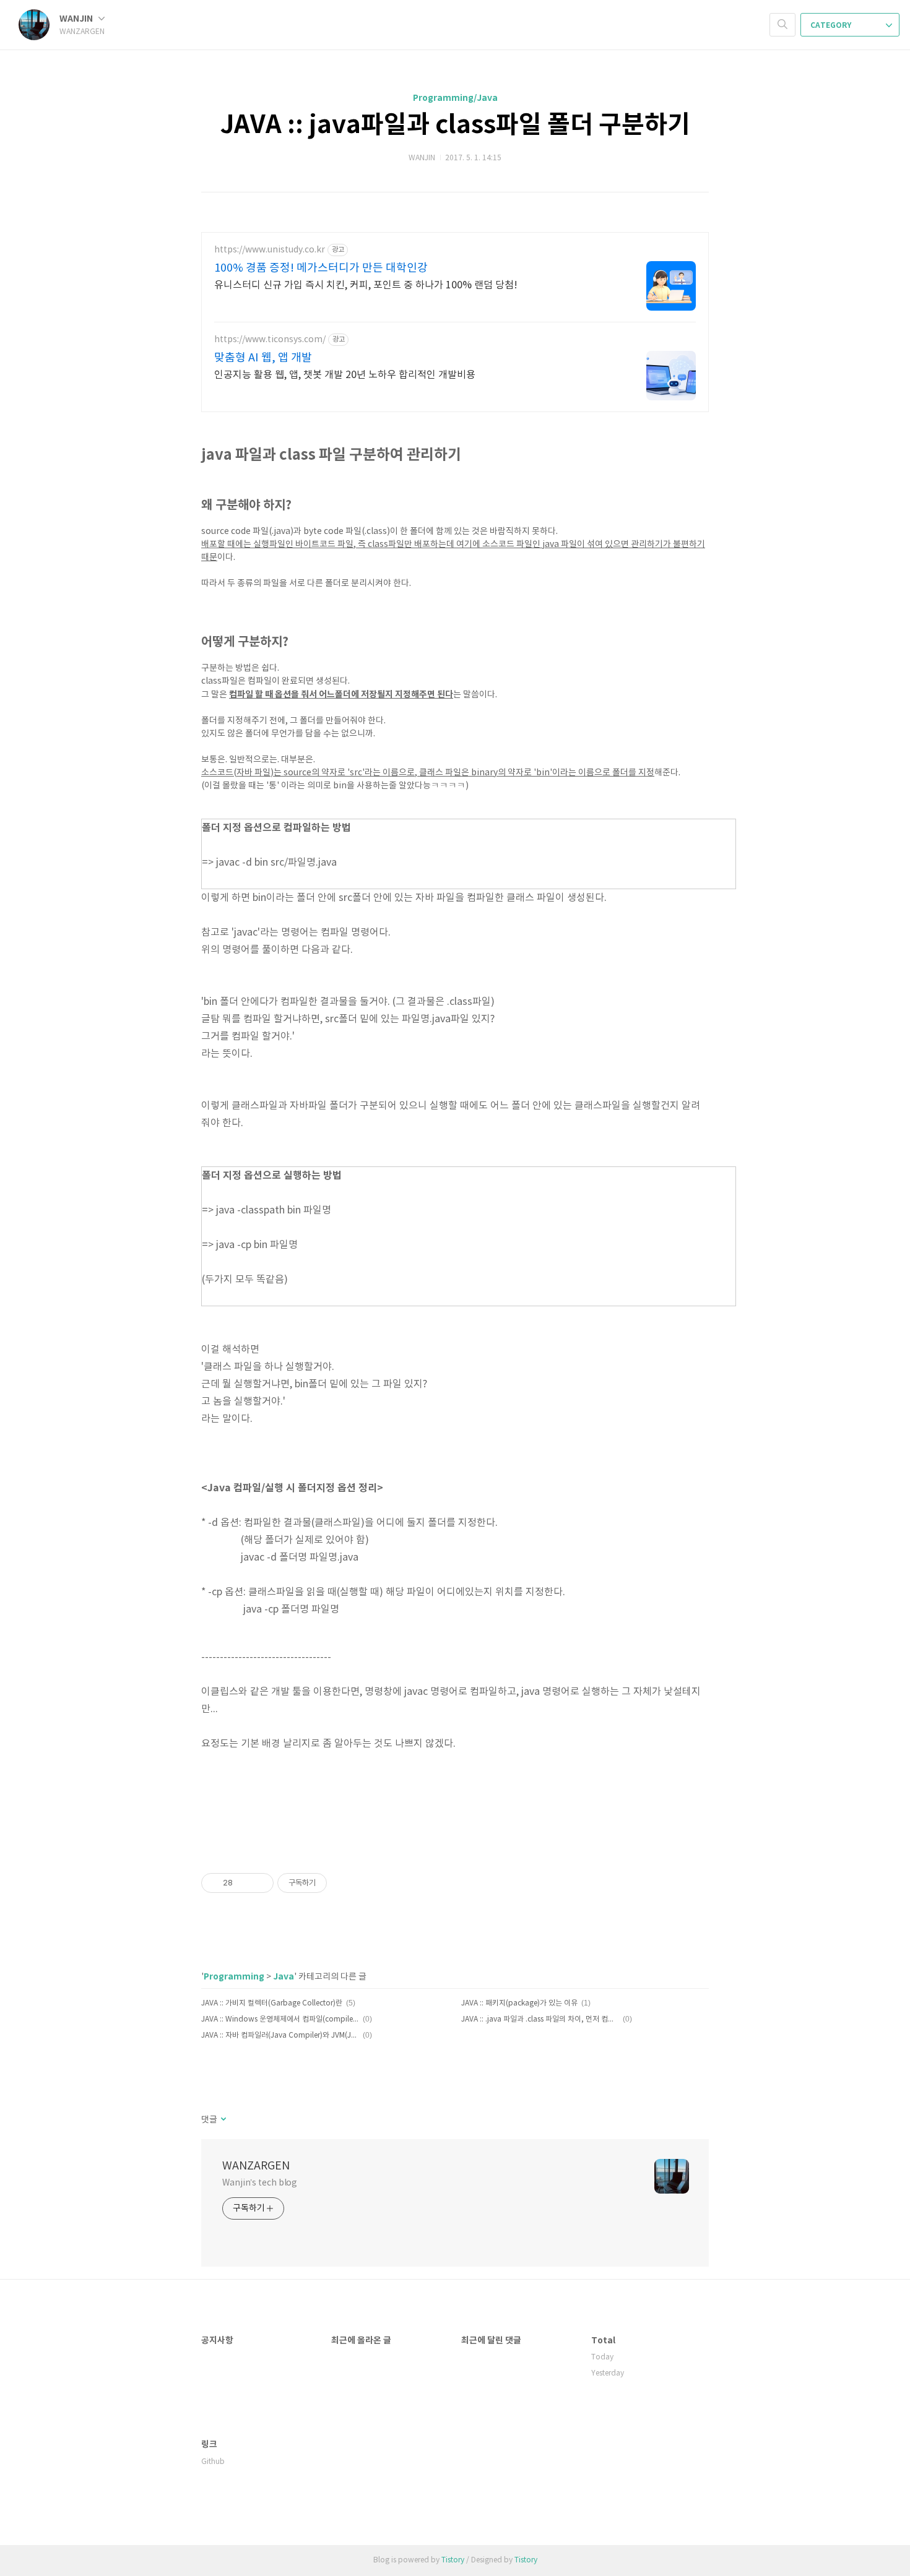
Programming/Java (455, 98)
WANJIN (77, 19)
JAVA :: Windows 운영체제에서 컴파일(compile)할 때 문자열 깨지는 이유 (280, 2019)
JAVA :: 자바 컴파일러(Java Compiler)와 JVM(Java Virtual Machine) (280, 2035)
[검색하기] (782, 25)
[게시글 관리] (260, 1883)
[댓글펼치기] (223, 2120)
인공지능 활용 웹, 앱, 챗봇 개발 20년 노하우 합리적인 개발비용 (345, 375)
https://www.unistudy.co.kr (270, 250)
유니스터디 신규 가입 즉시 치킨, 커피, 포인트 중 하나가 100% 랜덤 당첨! (366, 285)
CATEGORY (832, 25)
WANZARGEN (256, 2166)
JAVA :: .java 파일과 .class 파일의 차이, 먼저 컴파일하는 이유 (540, 2019)
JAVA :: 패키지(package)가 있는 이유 (519, 2003)
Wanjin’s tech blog (260, 2183)
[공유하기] (244, 1883)
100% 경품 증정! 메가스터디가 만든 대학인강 (321, 268)
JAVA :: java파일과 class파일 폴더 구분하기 (455, 125)
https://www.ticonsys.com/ (270, 340)
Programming (234, 1977)
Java (284, 1977)
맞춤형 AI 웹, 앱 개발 (263, 358)
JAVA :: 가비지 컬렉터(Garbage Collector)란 (272, 2003)
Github (213, 2462)
